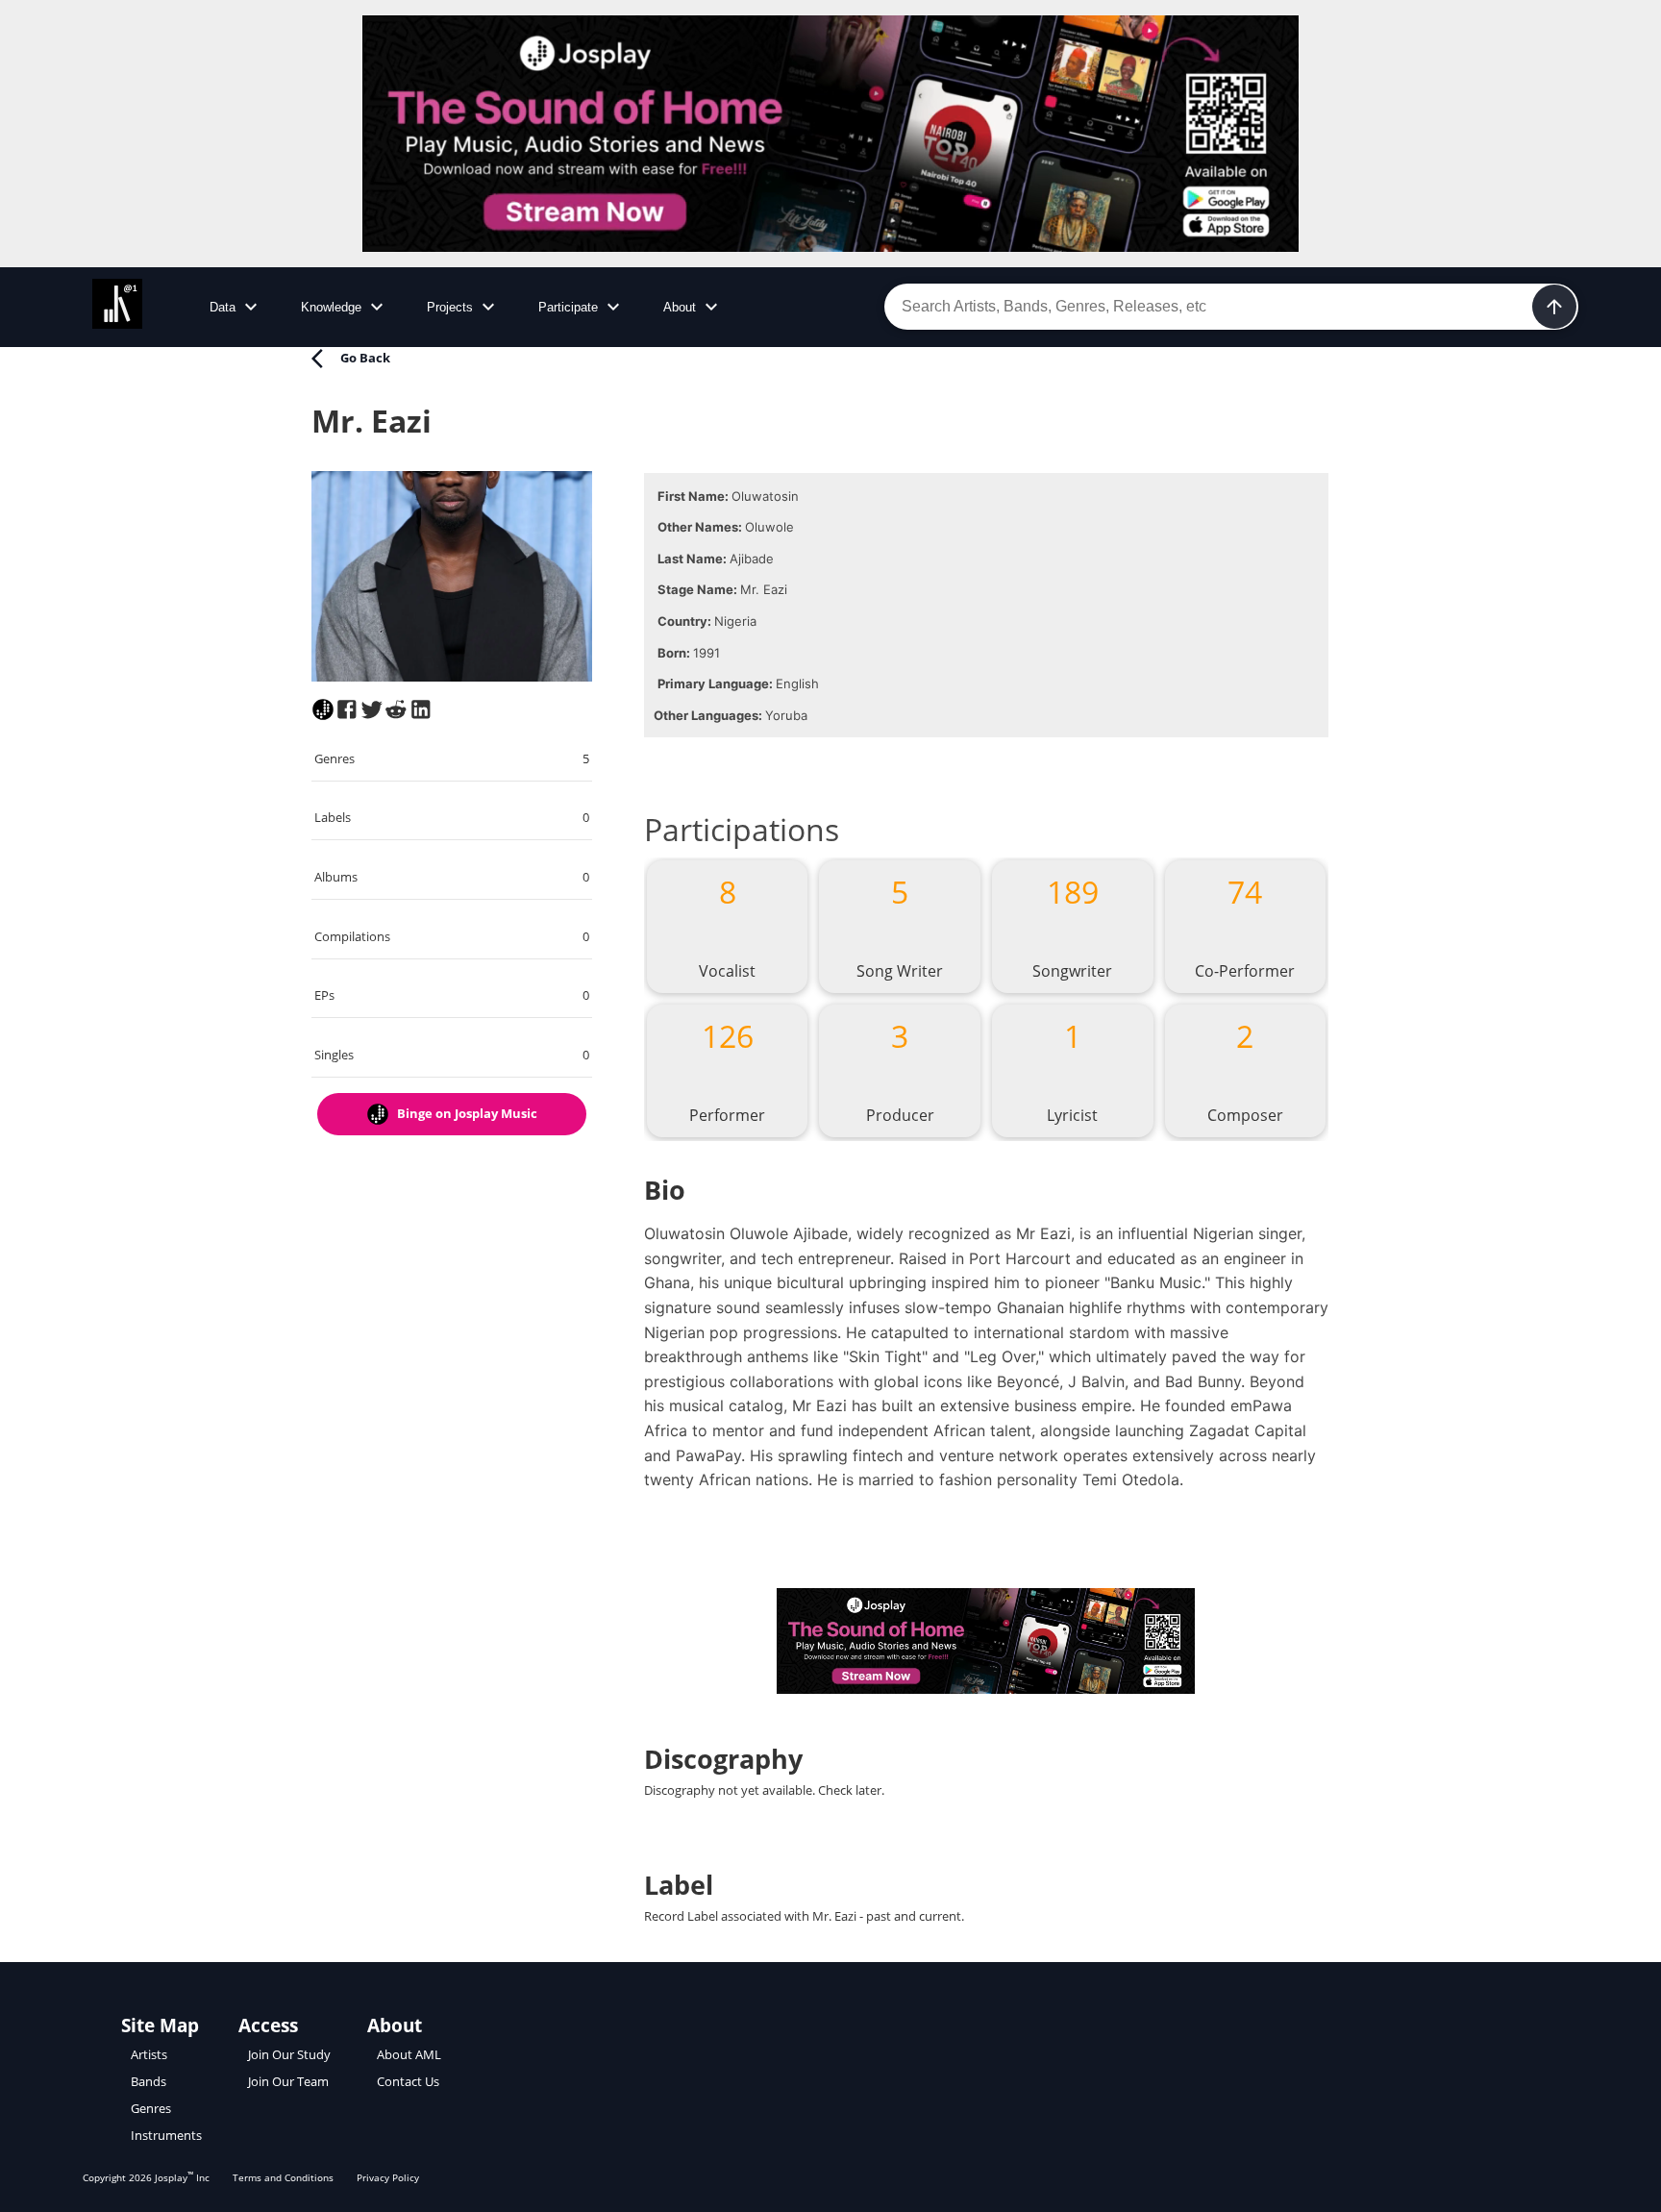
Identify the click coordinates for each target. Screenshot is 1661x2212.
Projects (450, 307)
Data (223, 307)
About (680, 307)
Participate (568, 307)
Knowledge (331, 307)
